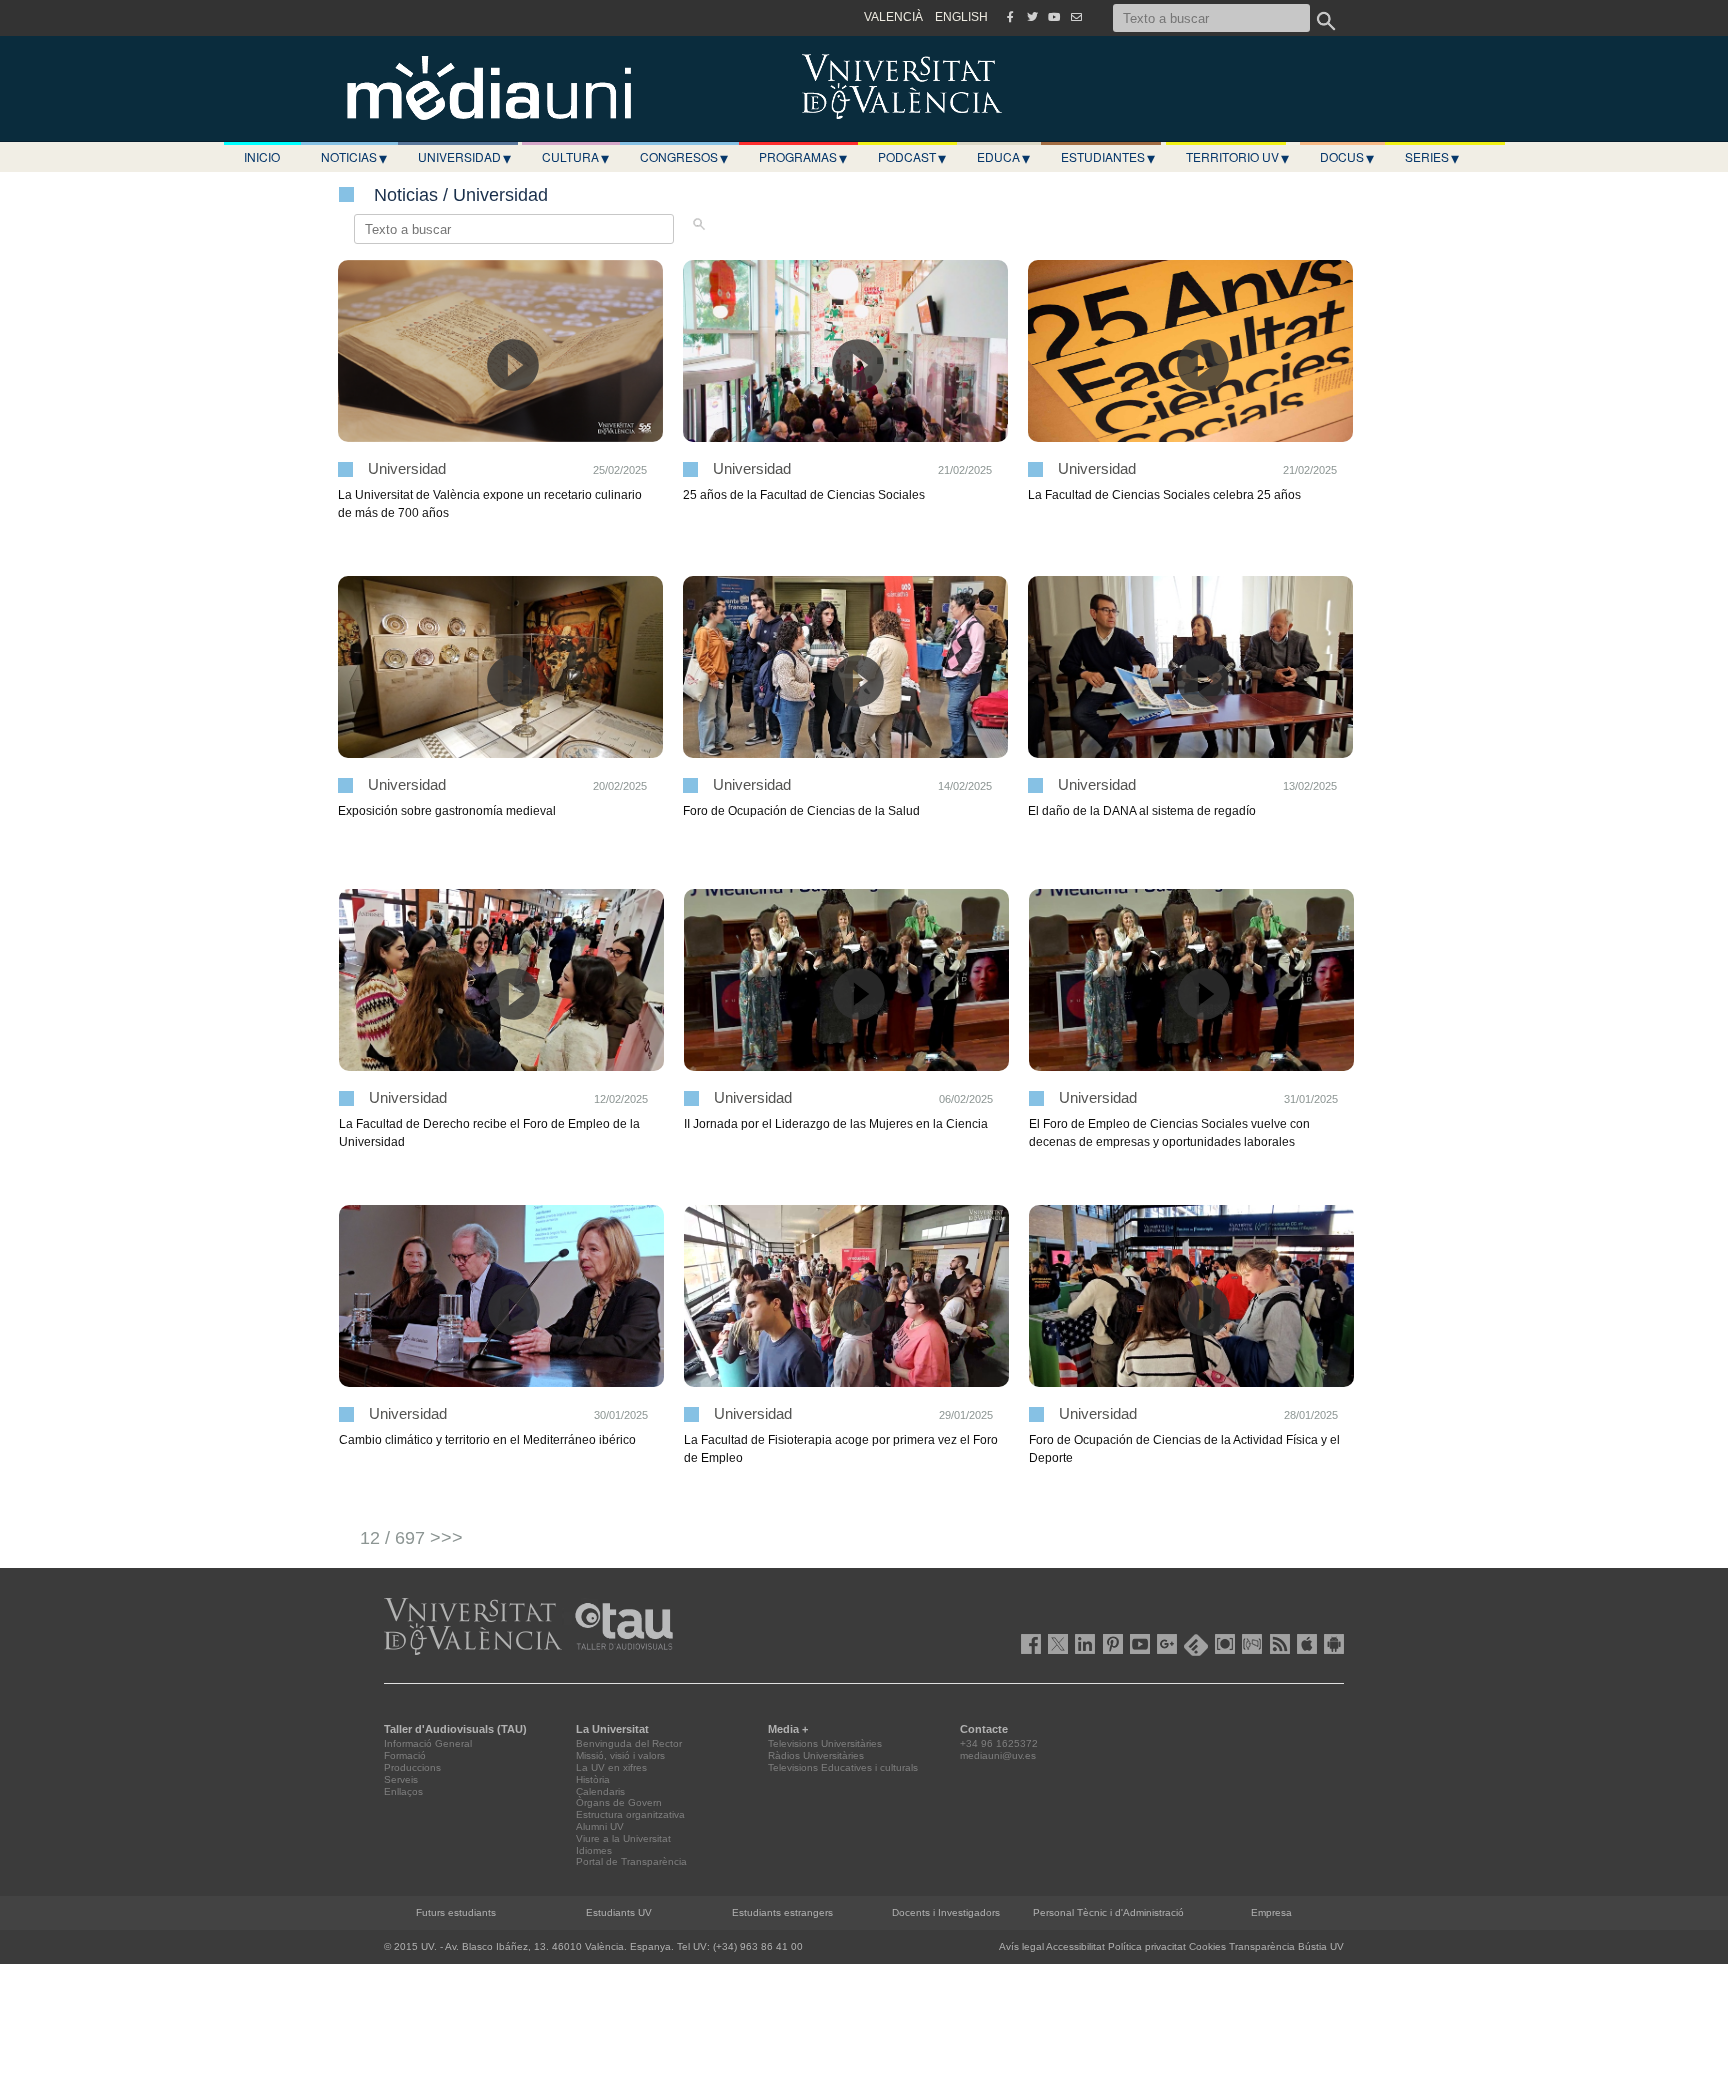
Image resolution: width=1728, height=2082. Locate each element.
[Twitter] (1032, 17)
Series (1432, 157)
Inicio (262, 156)
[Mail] (1076, 17)
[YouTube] (1054, 17)
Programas (803, 157)
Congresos (684, 157)
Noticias (354, 157)
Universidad (464, 157)
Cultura (575, 157)
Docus (1347, 157)
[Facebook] (1010, 17)
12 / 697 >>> (411, 1538)
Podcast (912, 157)
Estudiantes (1108, 157)
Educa (1003, 157)
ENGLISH (961, 17)
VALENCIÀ (893, 17)
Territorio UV (1237, 157)
